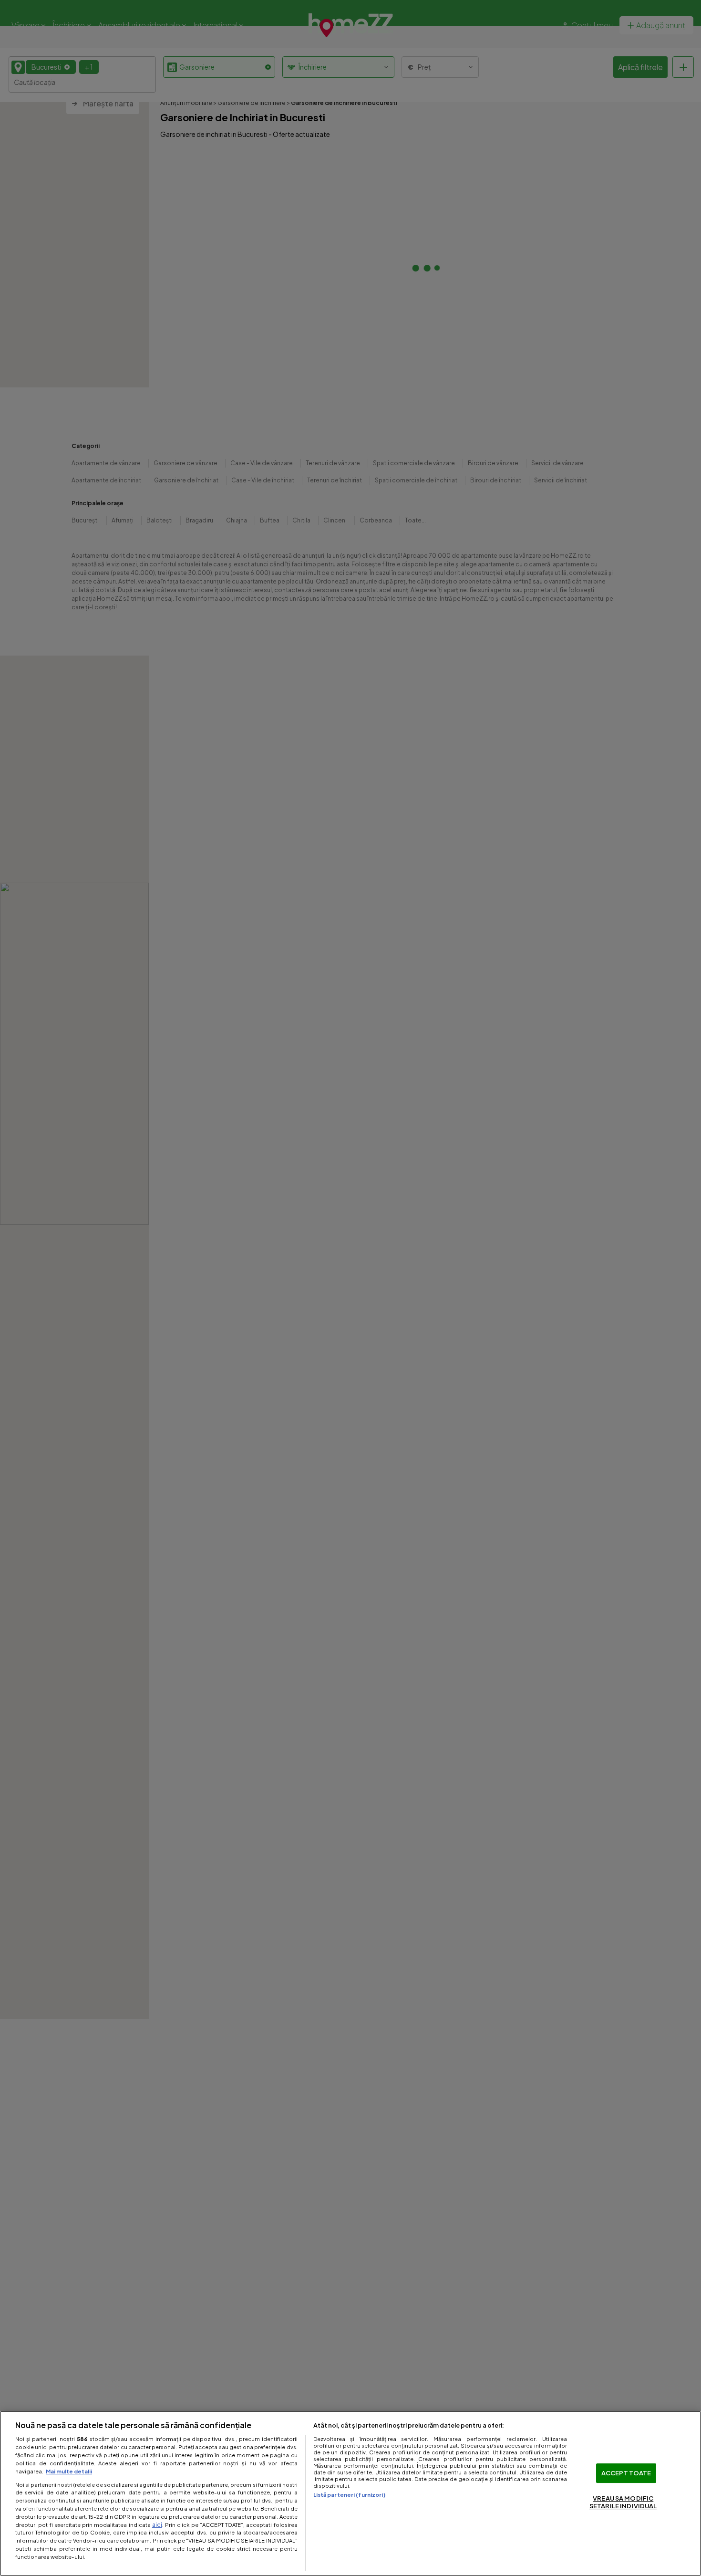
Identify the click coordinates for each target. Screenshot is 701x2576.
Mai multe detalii (69, 2471)
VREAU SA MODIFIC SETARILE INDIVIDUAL (623, 2503)
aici (157, 2524)
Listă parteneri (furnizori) (349, 2494)
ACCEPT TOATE (626, 2473)
